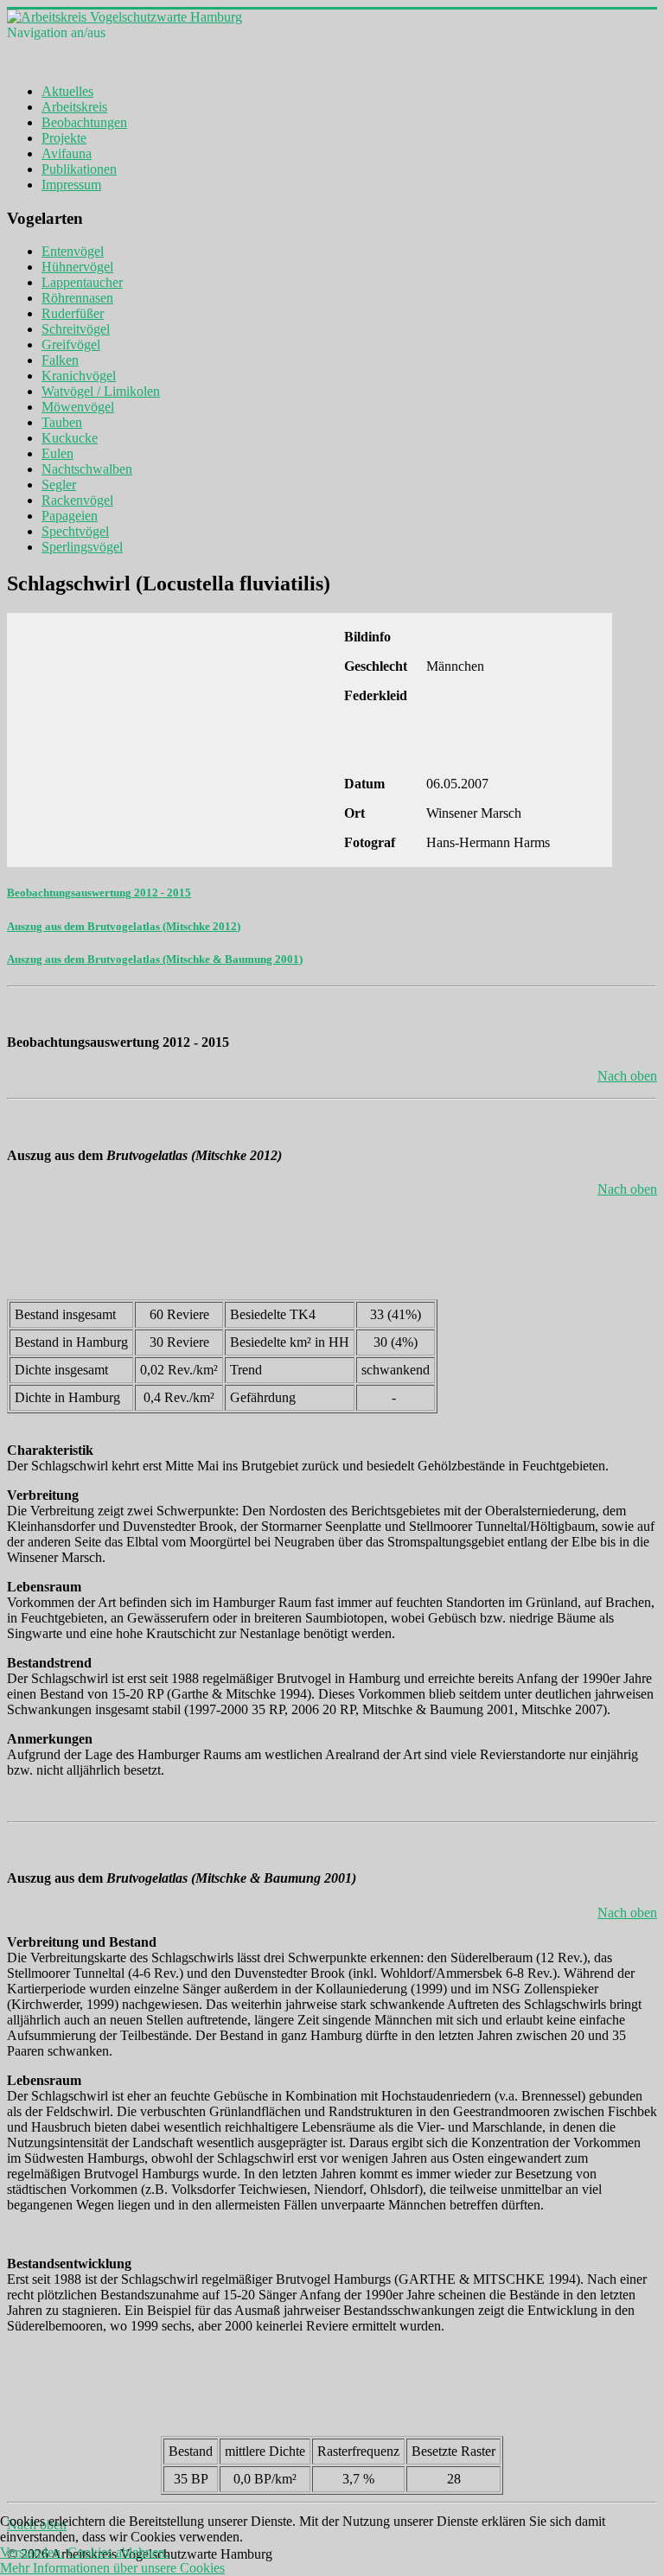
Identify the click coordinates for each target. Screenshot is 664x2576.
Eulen (57, 453)
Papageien (70, 516)
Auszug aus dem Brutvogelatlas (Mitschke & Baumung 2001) (155, 959)
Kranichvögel (79, 376)
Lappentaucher (82, 282)
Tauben (62, 422)
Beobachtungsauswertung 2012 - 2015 (99, 893)
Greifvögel (71, 344)
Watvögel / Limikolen (101, 391)
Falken (60, 360)
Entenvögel (73, 251)
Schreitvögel (76, 329)
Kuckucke (70, 438)
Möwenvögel (78, 407)
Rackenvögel (77, 500)
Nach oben (627, 1076)
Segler (59, 485)
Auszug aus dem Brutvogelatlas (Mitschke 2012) (124, 926)
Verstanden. (32, 2552)
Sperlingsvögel (82, 547)
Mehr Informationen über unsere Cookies (112, 2568)
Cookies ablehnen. (118, 2552)
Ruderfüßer (73, 313)
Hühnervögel (77, 267)
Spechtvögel (75, 531)
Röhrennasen (77, 298)
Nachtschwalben (87, 469)
